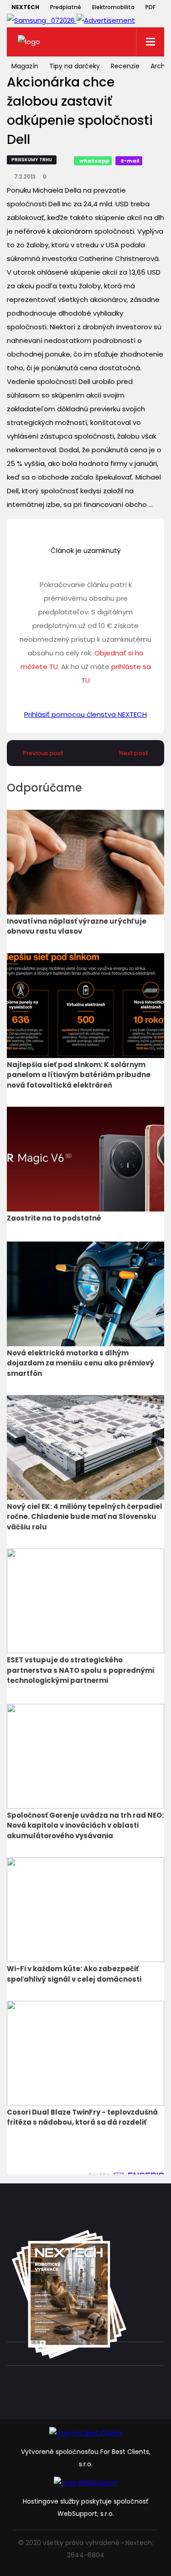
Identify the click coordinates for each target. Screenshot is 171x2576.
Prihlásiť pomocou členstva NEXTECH (85, 714)
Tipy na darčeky (75, 66)
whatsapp (94, 161)
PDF (150, 7)
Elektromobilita (113, 7)
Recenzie (125, 66)
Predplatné (66, 7)
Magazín (25, 66)
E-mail (130, 161)
